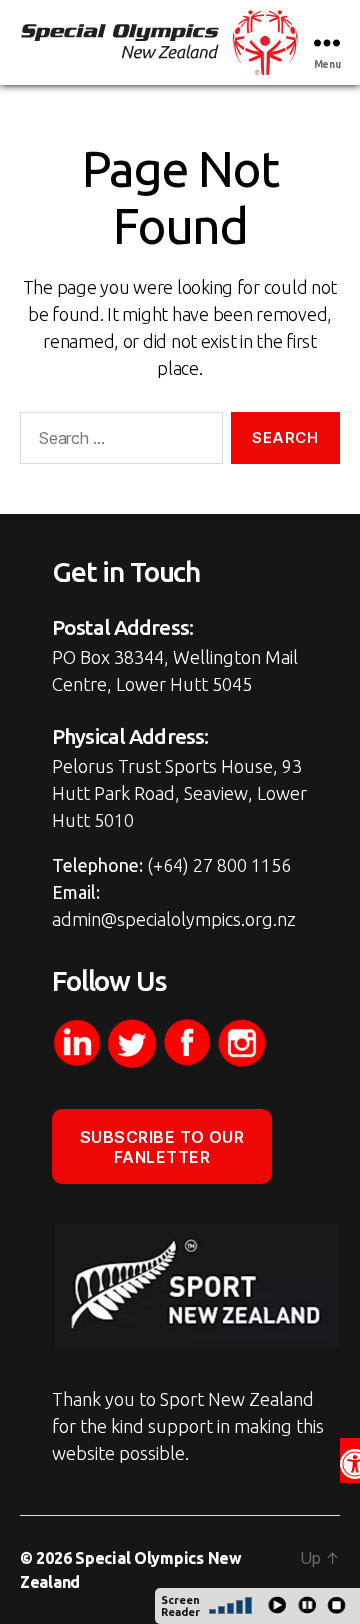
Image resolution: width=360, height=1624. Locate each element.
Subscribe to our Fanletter (162, 1147)
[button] (350, 1460)
